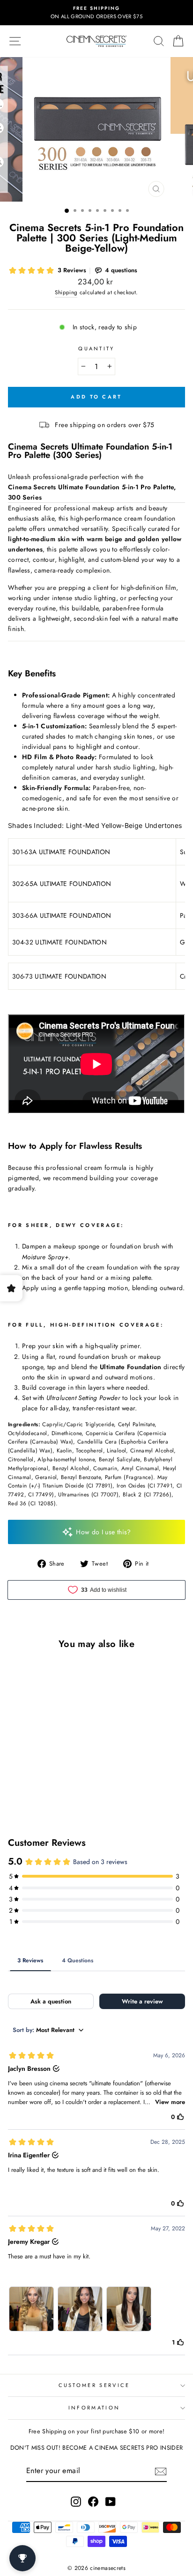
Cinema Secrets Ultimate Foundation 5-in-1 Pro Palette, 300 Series (92, 492)
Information (94, 2408)
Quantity (96, 348)
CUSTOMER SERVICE (94, 2385)
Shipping (66, 292)
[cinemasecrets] (96, 41)
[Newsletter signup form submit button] (161, 2471)
